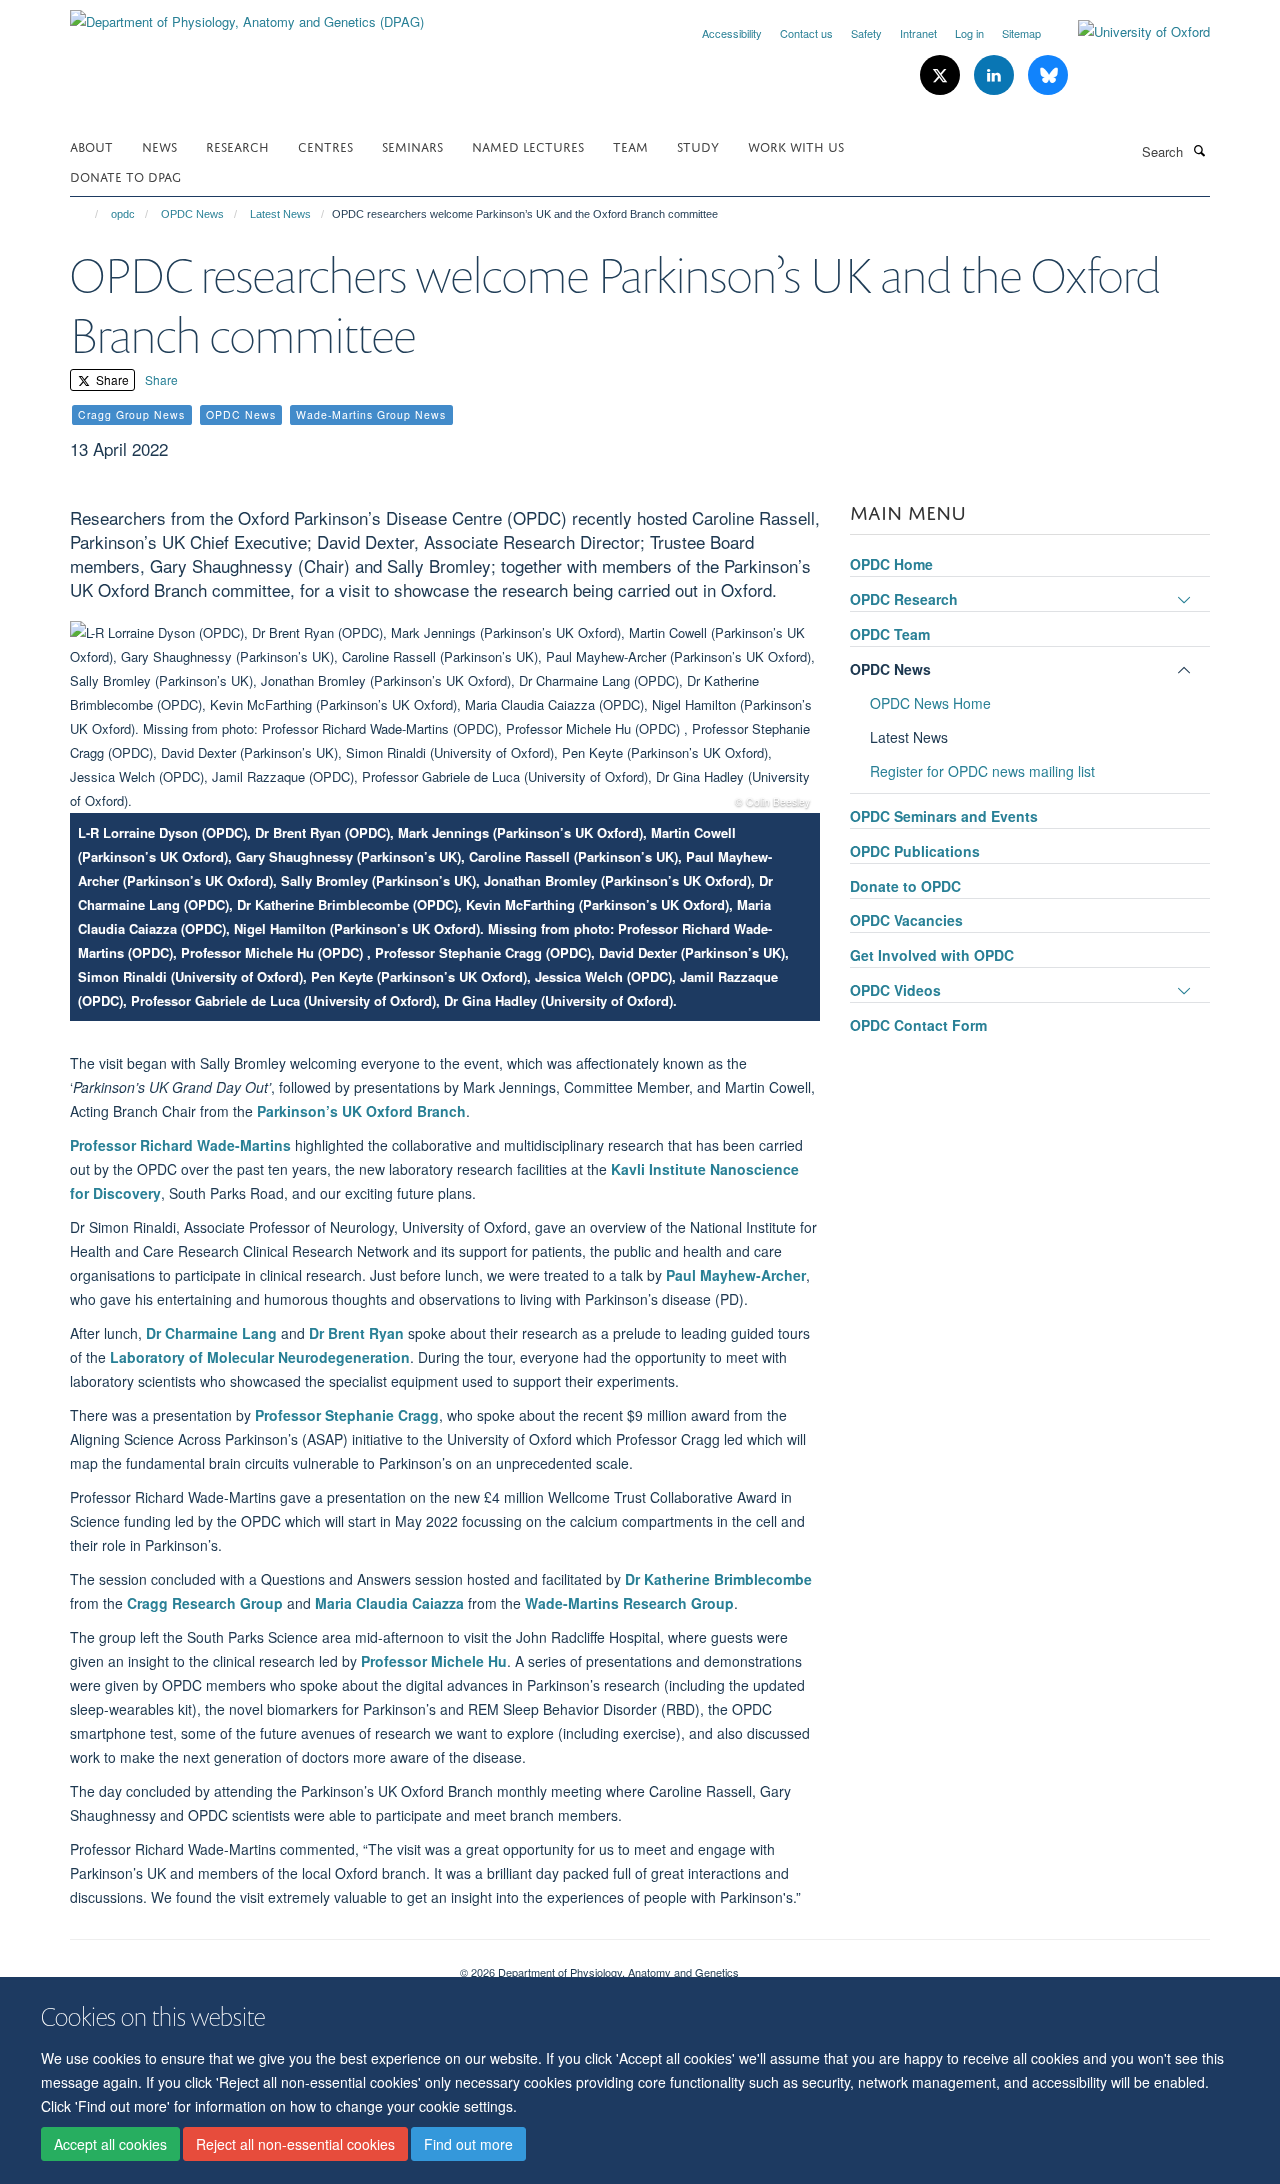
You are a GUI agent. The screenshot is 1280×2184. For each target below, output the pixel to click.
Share (111, 379)
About (91, 145)
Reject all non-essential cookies (295, 2145)
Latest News (280, 214)
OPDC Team (890, 634)
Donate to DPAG (125, 175)
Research (237, 145)
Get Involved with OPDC (932, 955)
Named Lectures (528, 145)
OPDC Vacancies (906, 920)
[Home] (87, 214)
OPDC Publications (915, 851)
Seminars (412, 145)
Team (630, 145)
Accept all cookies (110, 2145)
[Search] (1199, 150)
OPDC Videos (895, 990)
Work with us (796, 145)
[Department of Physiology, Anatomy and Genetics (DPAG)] (247, 14)
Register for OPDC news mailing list (982, 771)
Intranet (918, 33)
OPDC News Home (930, 703)
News (159, 145)
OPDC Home (891, 564)
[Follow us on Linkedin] (996, 75)
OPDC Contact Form (918, 1025)
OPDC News (192, 214)
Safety (866, 33)
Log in (969, 33)
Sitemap (1021, 33)
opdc (123, 214)
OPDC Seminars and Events (944, 816)
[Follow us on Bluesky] (1048, 75)
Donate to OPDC (905, 886)
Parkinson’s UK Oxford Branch (361, 1111)
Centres (325, 145)
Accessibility (732, 33)
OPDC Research (904, 599)
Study (698, 145)
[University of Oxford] (1129, 32)
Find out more (468, 2145)
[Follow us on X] (942, 75)
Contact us (806, 33)
